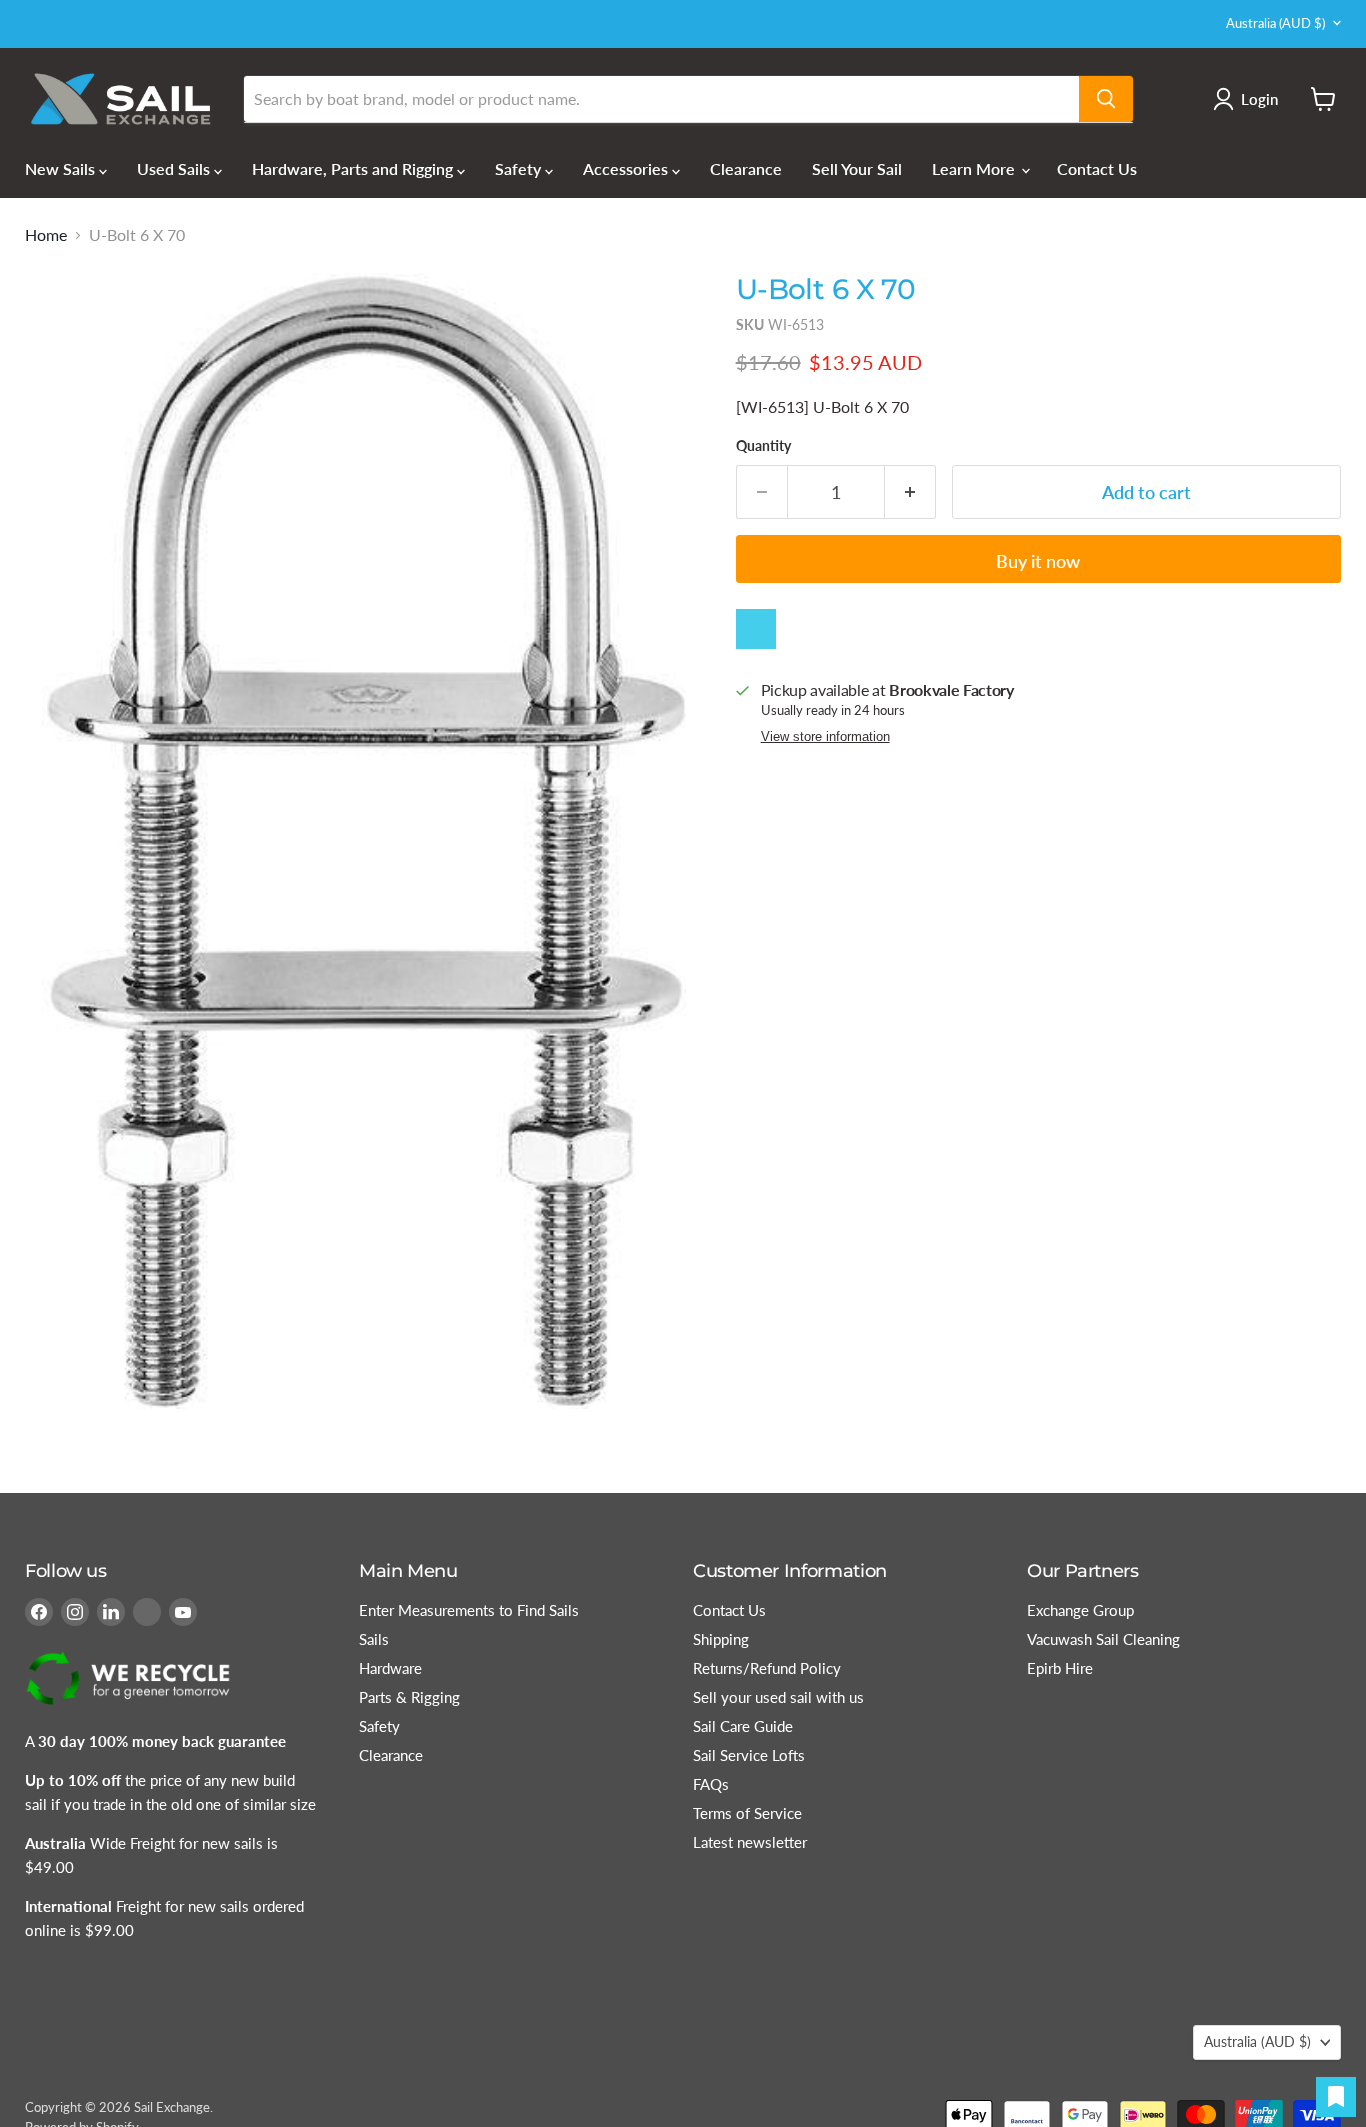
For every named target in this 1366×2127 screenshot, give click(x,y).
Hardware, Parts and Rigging (354, 168)
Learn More (975, 168)
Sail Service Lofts (749, 1755)
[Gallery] (364, 841)
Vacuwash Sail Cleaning (1103, 1639)
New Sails (62, 168)
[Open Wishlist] (1336, 2097)
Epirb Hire (1060, 1668)
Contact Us (1097, 168)
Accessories (627, 168)
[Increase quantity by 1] (910, 492)
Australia (1275, 23)
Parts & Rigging (409, 1697)
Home (46, 235)
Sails (374, 1639)
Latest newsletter (750, 1842)
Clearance (746, 168)
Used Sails (175, 168)
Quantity (763, 446)
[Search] (1106, 99)
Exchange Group (1080, 1610)
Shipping (721, 1639)
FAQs (711, 1784)
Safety (520, 168)
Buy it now (1038, 561)
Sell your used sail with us (778, 1697)
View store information (825, 737)
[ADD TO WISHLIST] (756, 629)
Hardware (390, 1668)
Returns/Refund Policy (767, 1668)
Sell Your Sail (857, 168)
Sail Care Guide (743, 1726)
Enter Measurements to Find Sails (469, 1610)
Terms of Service (747, 1813)
